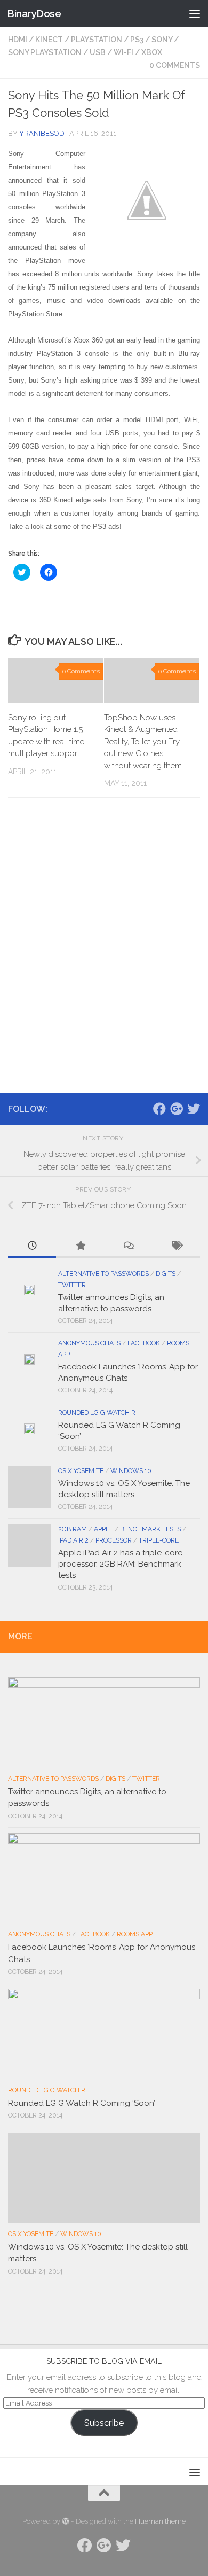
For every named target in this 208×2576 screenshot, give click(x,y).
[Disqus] (104, 953)
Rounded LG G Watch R (97, 1413)
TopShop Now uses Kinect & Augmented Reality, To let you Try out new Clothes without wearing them (143, 742)
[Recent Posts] (32, 1246)
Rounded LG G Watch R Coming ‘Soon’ (82, 2103)
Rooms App (135, 1934)
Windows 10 (131, 1471)
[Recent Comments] (128, 1246)
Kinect (49, 40)
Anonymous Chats (89, 1343)
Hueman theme (160, 2521)
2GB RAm (73, 1529)
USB (98, 52)
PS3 (137, 40)
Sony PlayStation (45, 52)
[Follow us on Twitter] (194, 1109)
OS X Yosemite (81, 1471)
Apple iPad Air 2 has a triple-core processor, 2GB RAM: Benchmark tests (120, 1564)
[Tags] (176, 1246)
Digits (166, 1274)
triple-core (159, 1540)
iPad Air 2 (73, 1540)
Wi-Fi (123, 52)
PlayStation (97, 40)
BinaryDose (34, 13)
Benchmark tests (150, 1529)
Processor (114, 1540)
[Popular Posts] (80, 1246)
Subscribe (104, 2423)
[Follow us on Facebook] (159, 1109)
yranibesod (42, 133)
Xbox (152, 52)
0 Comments (175, 65)
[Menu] (195, 13)
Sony (162, 40)
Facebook (144, 1343)
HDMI (18, 40)
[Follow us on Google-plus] (177, 1109)
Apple (103, 1529)
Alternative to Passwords (103, 1274)
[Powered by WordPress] (65, 2521)
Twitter (72, 1285)
